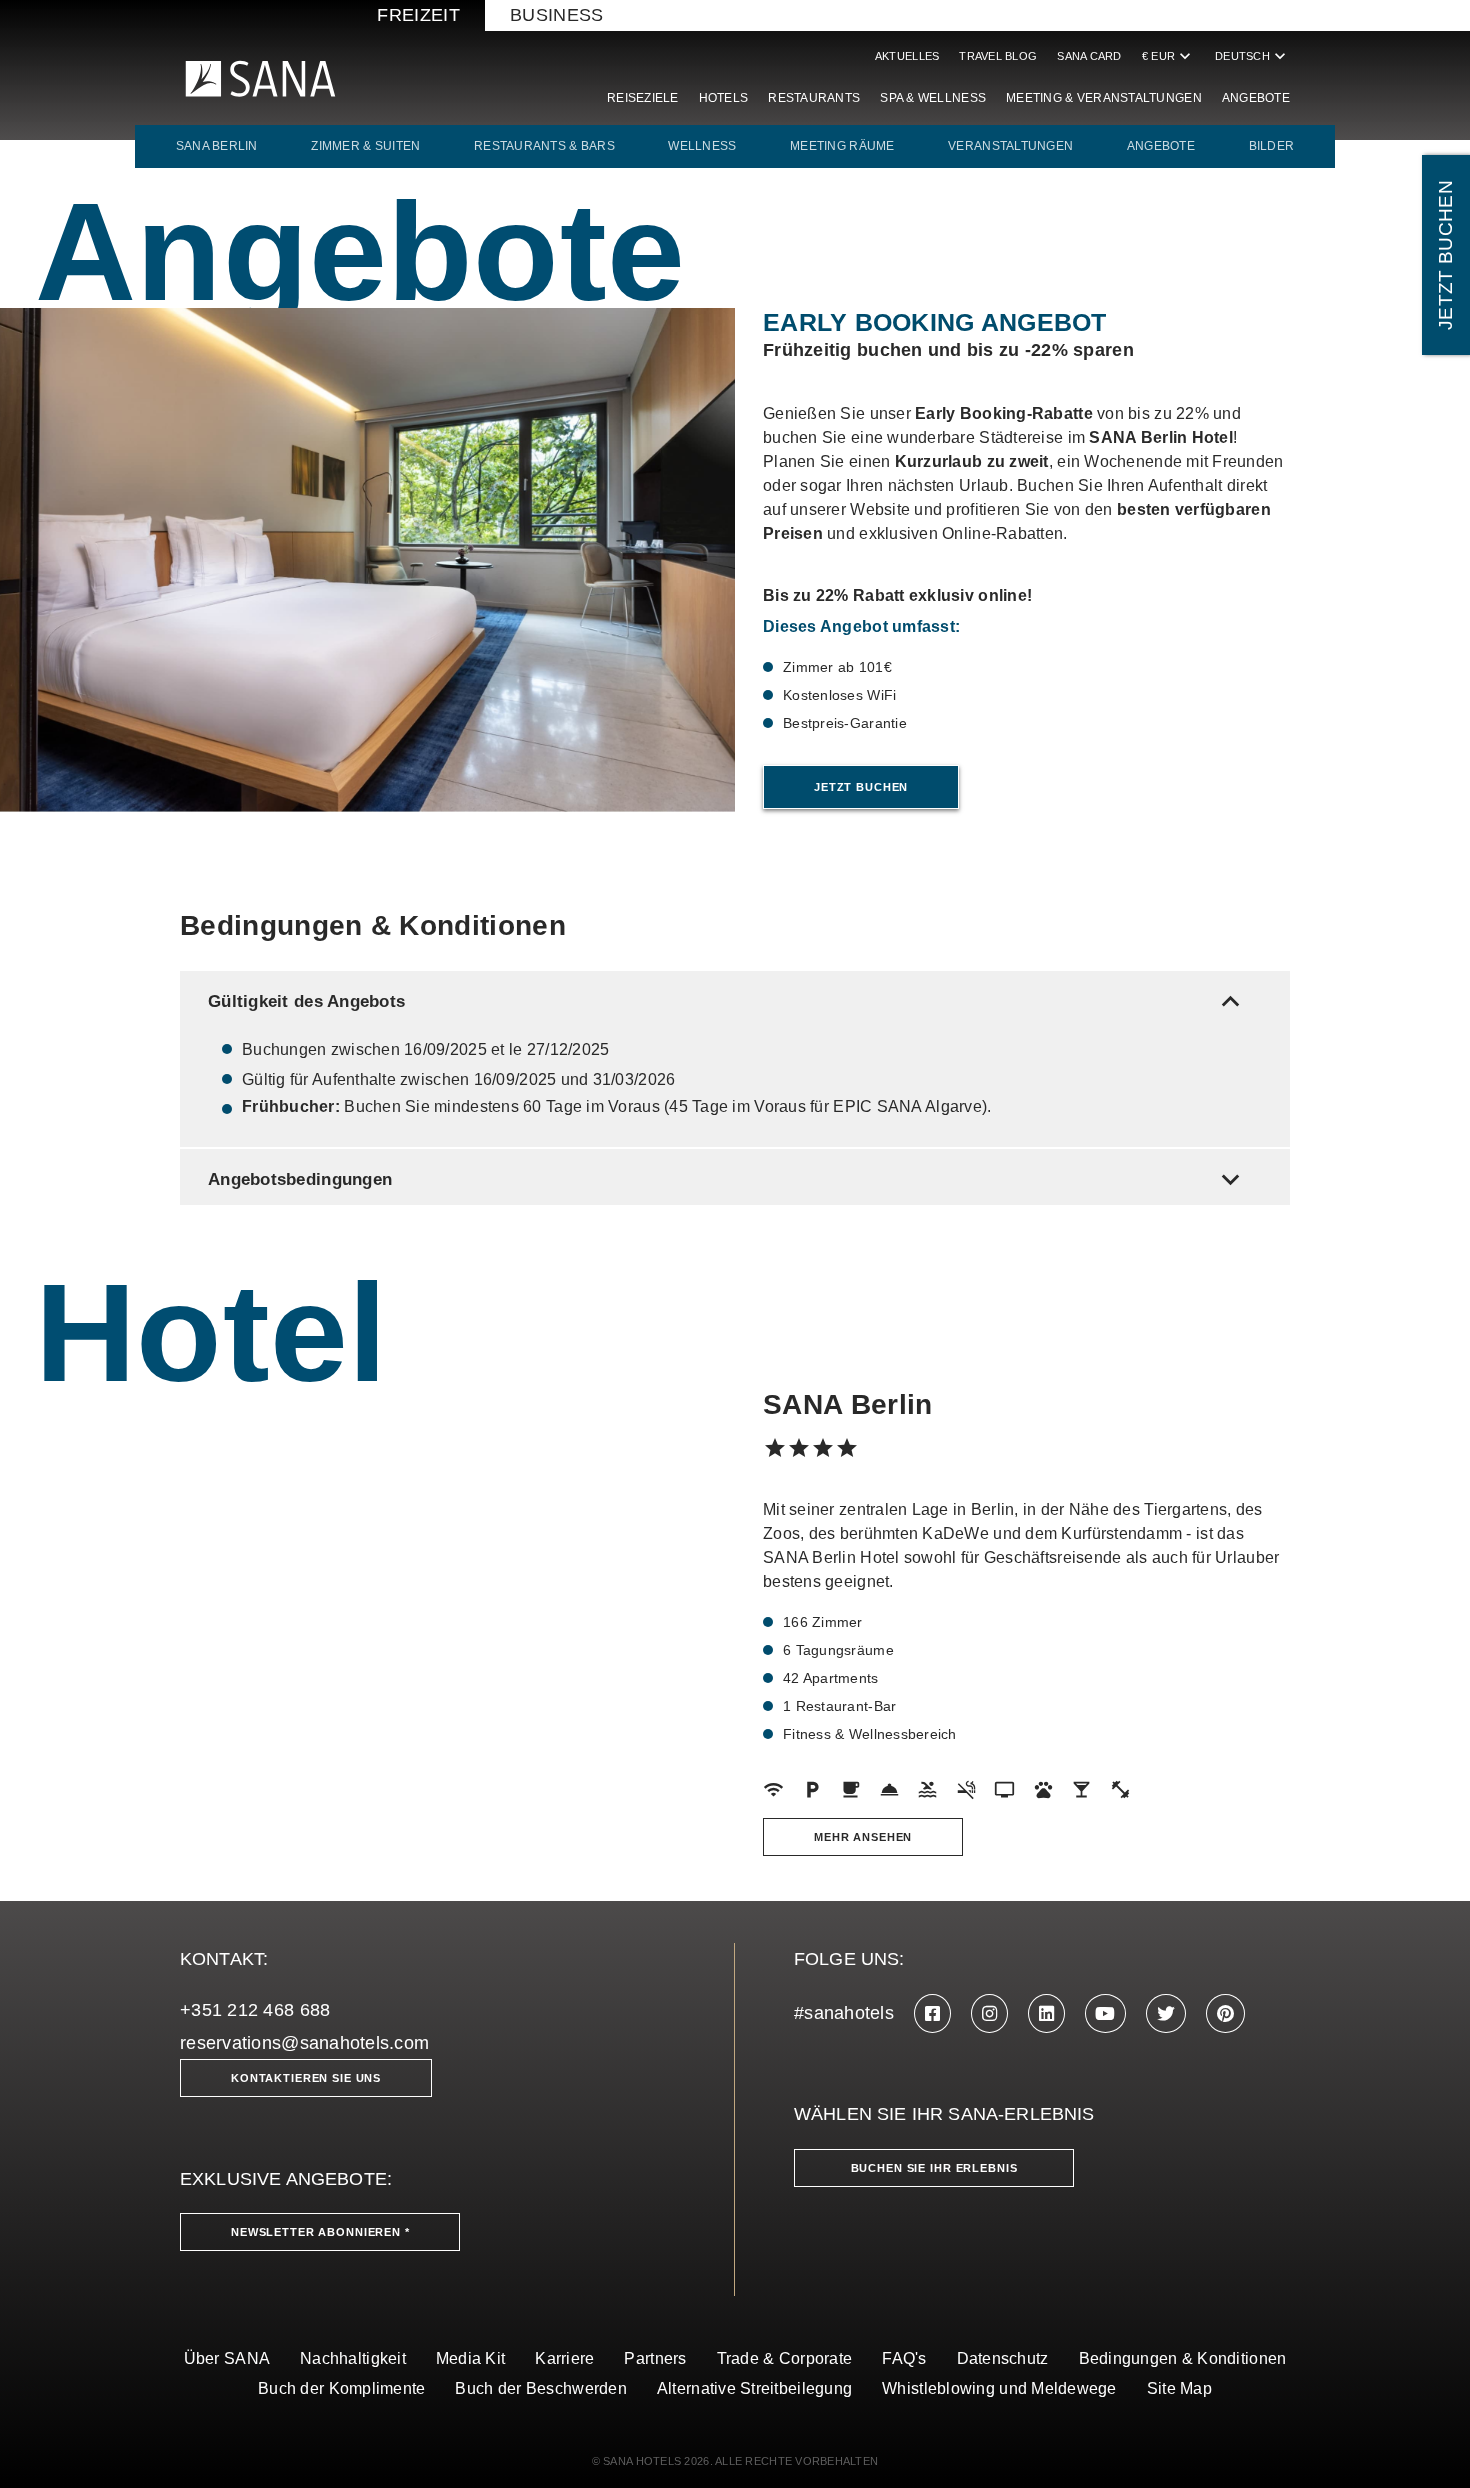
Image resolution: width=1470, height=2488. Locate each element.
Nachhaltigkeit (353, 2358)
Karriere (564, 2358)
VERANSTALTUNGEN (1010, 146)
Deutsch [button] (1252, 56)
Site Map (1179, 2388)
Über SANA (227, 2358)
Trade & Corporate (785, 2358)
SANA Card (1089, 56)
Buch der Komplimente (341, 2388)
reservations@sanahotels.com (304, 2043)
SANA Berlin (217, 146)
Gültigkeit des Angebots (728, 1001)
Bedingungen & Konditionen (1183, 2358)
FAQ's (904, 2358)
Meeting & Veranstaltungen (1104, 98)
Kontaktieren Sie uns (306, 2078)
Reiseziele (643, 98)
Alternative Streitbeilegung (754, 2388)
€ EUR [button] (1168, 56)
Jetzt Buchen (861, 787)
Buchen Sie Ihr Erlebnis (934, 2168)
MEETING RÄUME (842, 146)
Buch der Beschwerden (540, 2388)
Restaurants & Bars (544, 146)
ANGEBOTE (1161, 146)
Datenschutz (1003, 2358)
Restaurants (814, 98)
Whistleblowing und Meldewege (999, 2388)
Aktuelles (907, 56)
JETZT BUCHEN (1445, 255)
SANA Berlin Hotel (1161, 437)
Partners (655, 2358)
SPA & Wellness (933, 98)
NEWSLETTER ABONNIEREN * (320, 2232)
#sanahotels (844, 2013)
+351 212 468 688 (255, 2010)
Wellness (702, 146)
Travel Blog (998, 56)
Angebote (1256, 98)
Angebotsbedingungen (728, 1179)
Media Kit (470, 2358)
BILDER (1272, 146)
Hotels (724, 98)
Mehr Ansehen (863, 1837)
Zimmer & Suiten (365, 146)
